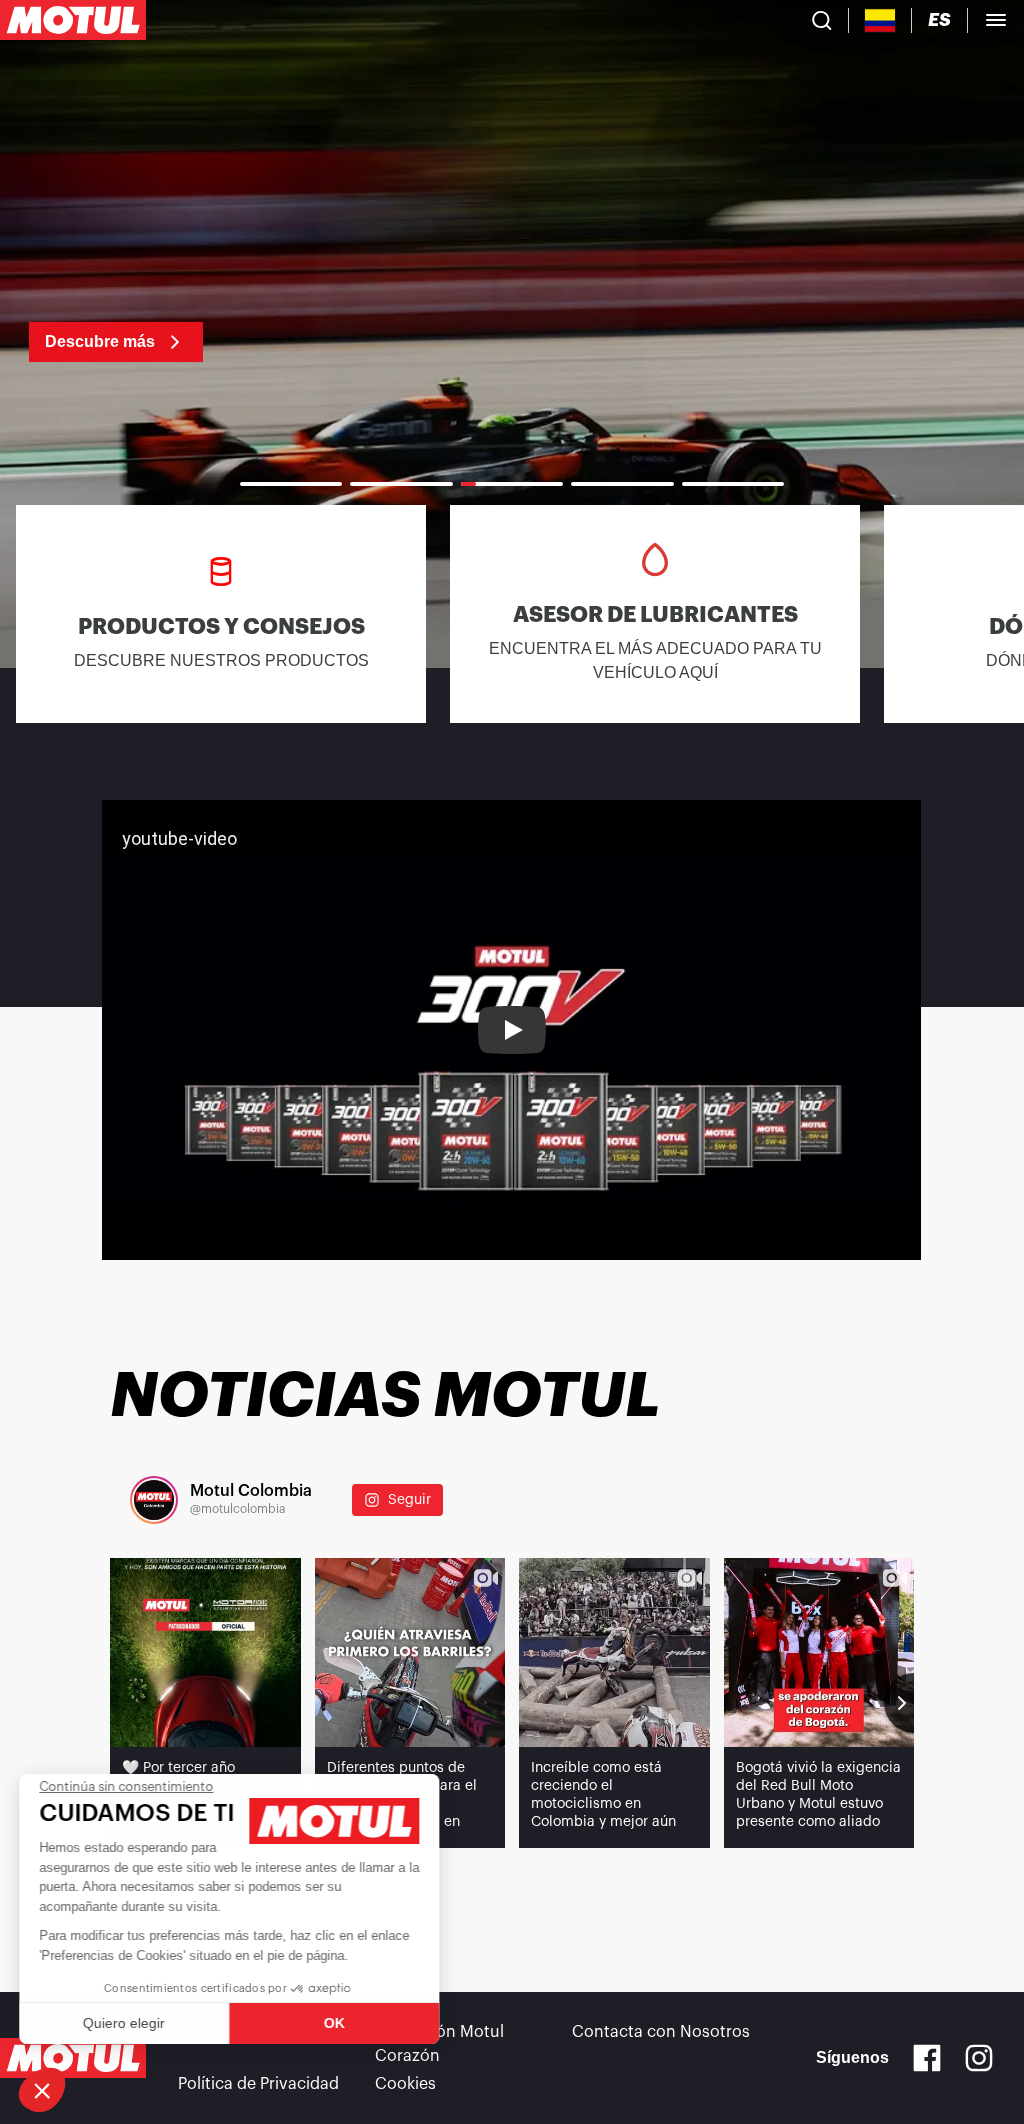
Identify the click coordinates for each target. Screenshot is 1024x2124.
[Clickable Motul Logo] (73, 20)
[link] (512, 330)
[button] (42, 2090)
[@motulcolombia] (154, 1500)
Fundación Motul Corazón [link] (439, 2044)
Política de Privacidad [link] (258, 2084)
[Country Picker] (880, 20)
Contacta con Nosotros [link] (661, 2032)
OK (335, 2023)
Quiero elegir (125, 2023)
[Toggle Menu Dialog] (996, 20)
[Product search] (822, 20)
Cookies (405, 2084)
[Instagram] (979, 2058)
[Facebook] (927, 2058)
